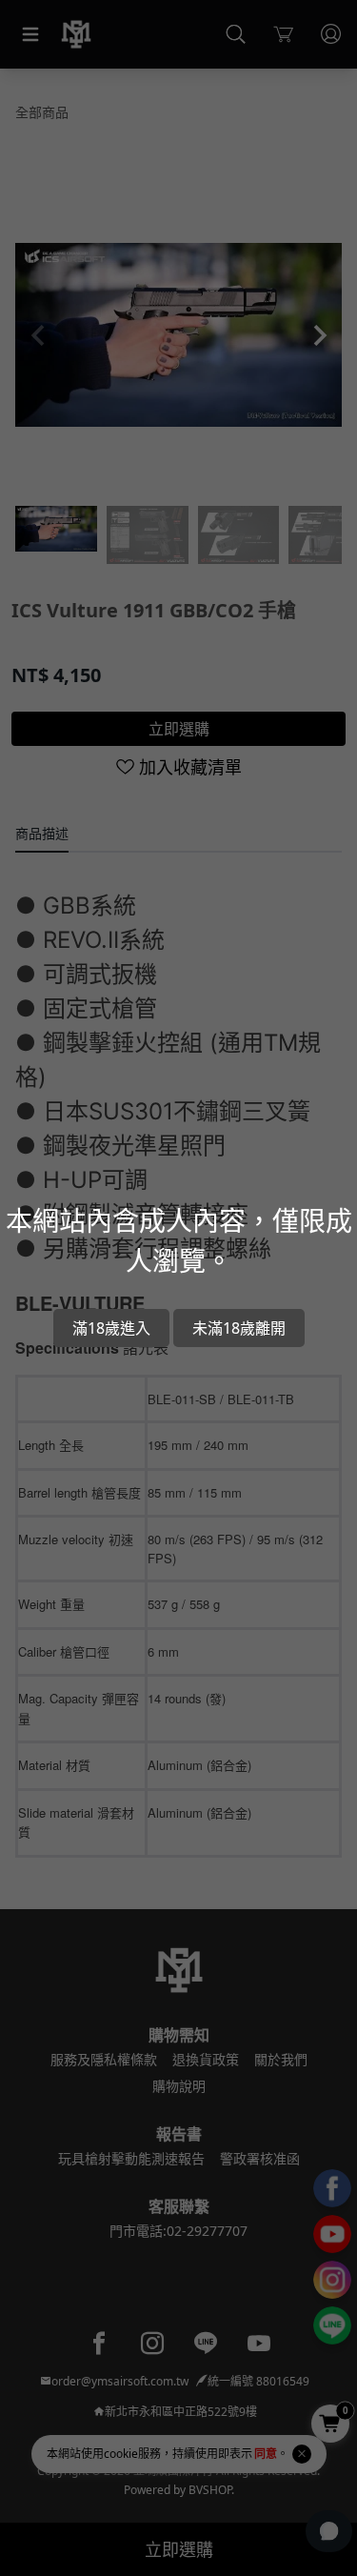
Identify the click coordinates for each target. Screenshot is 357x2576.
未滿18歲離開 (239, 1328)
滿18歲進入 (111, 1328)
